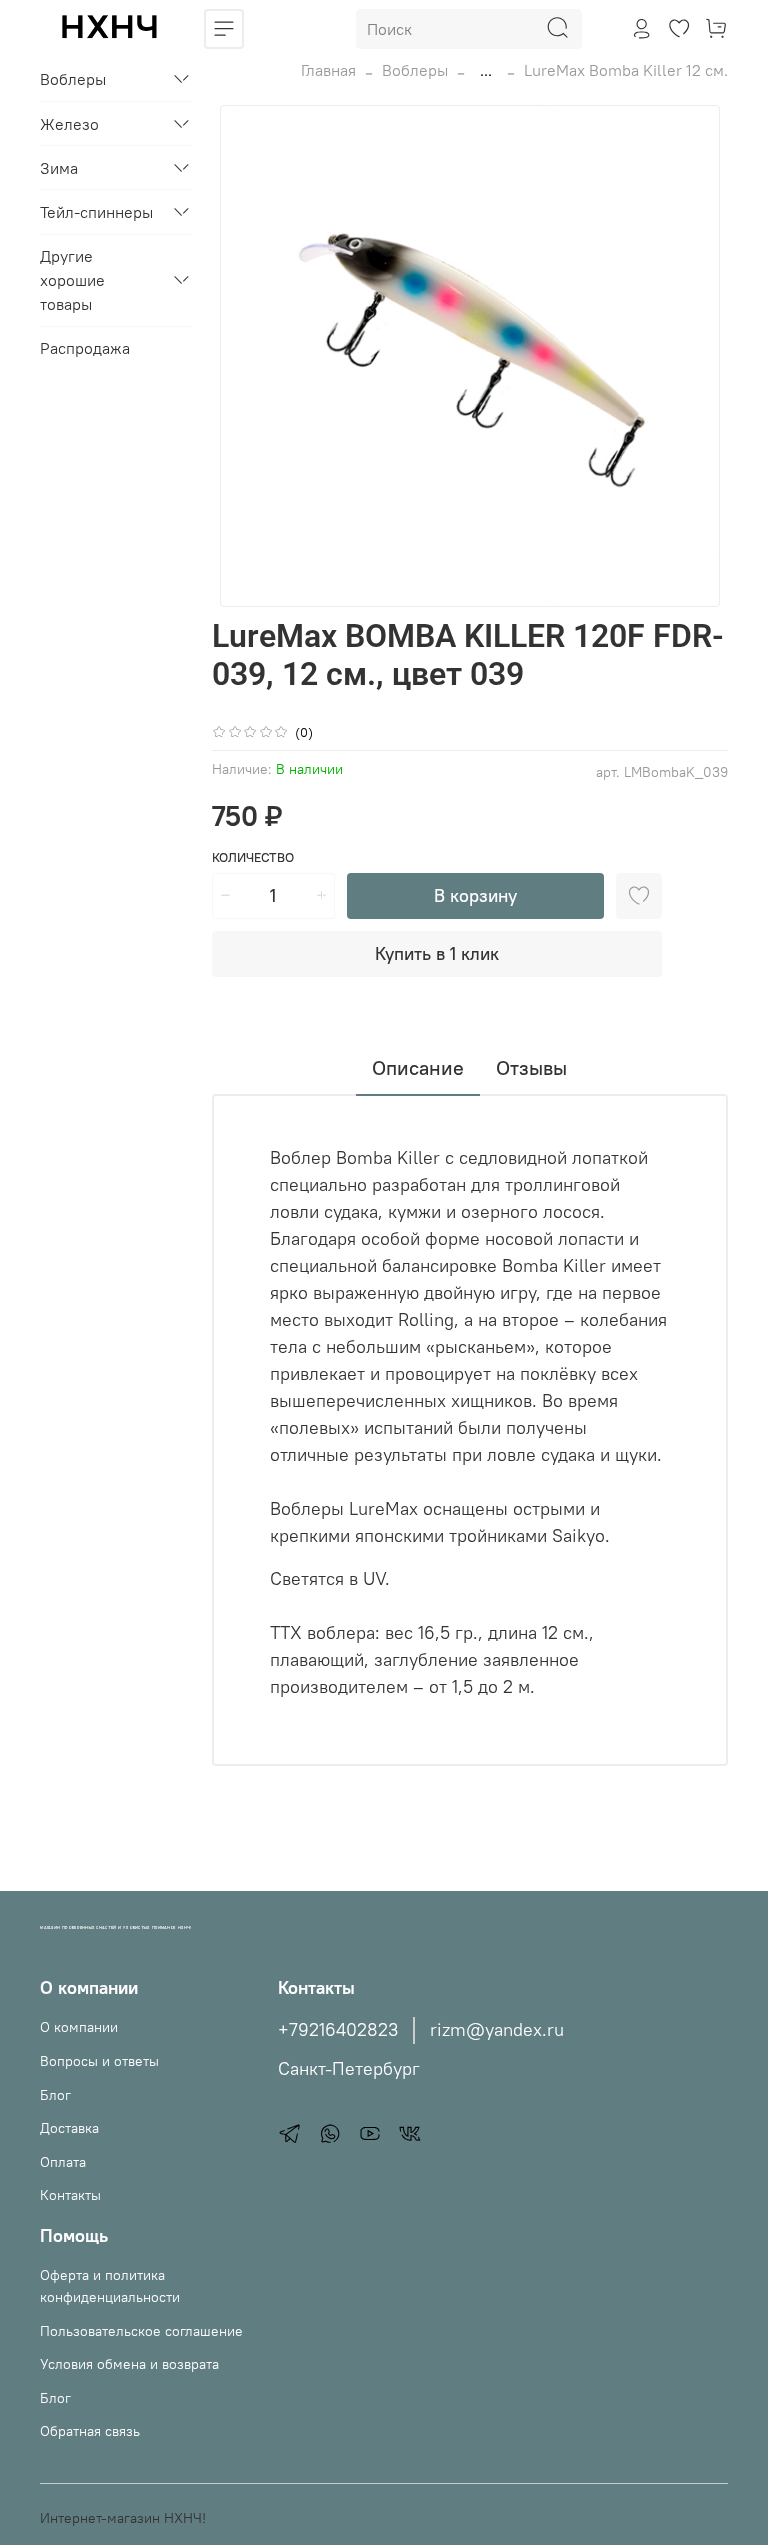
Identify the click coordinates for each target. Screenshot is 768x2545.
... (486, 70)
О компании (79, 2027)
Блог (55, 2095)
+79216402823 (338, 2030)
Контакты (70, 2195)
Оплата (63, 2162)
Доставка (69, 2128)
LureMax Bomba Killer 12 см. (626, 70)
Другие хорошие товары (72, 280)
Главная (328, 70)
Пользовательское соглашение (141, 2331)
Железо (69, 124)
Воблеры (415, 70)
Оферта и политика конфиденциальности (110, 2286)
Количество (253, 857)
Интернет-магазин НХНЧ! (123, 2518)
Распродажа (85, 348)
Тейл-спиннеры (96, 212)
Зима (59, 168)
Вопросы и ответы (99, 2061)
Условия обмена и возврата (129, 2364)
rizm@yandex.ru (497, 2030)
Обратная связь (90, 2431)
